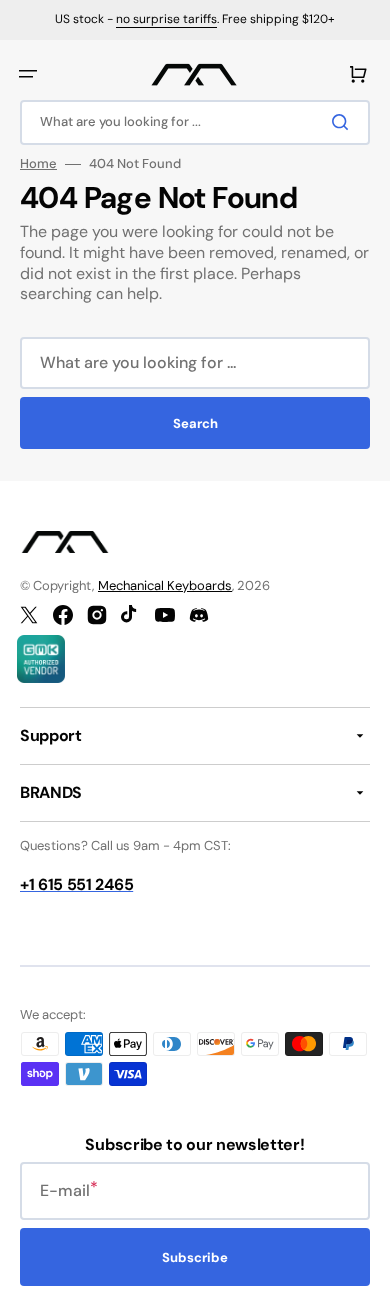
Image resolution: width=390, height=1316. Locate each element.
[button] (28, 74)
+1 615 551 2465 (76, 884)
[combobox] (195, 122)
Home (38, 164)
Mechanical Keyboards (165, 585)
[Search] (344, 122)
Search (195, 423)
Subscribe (195, 1257)
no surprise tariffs (166, 19)
